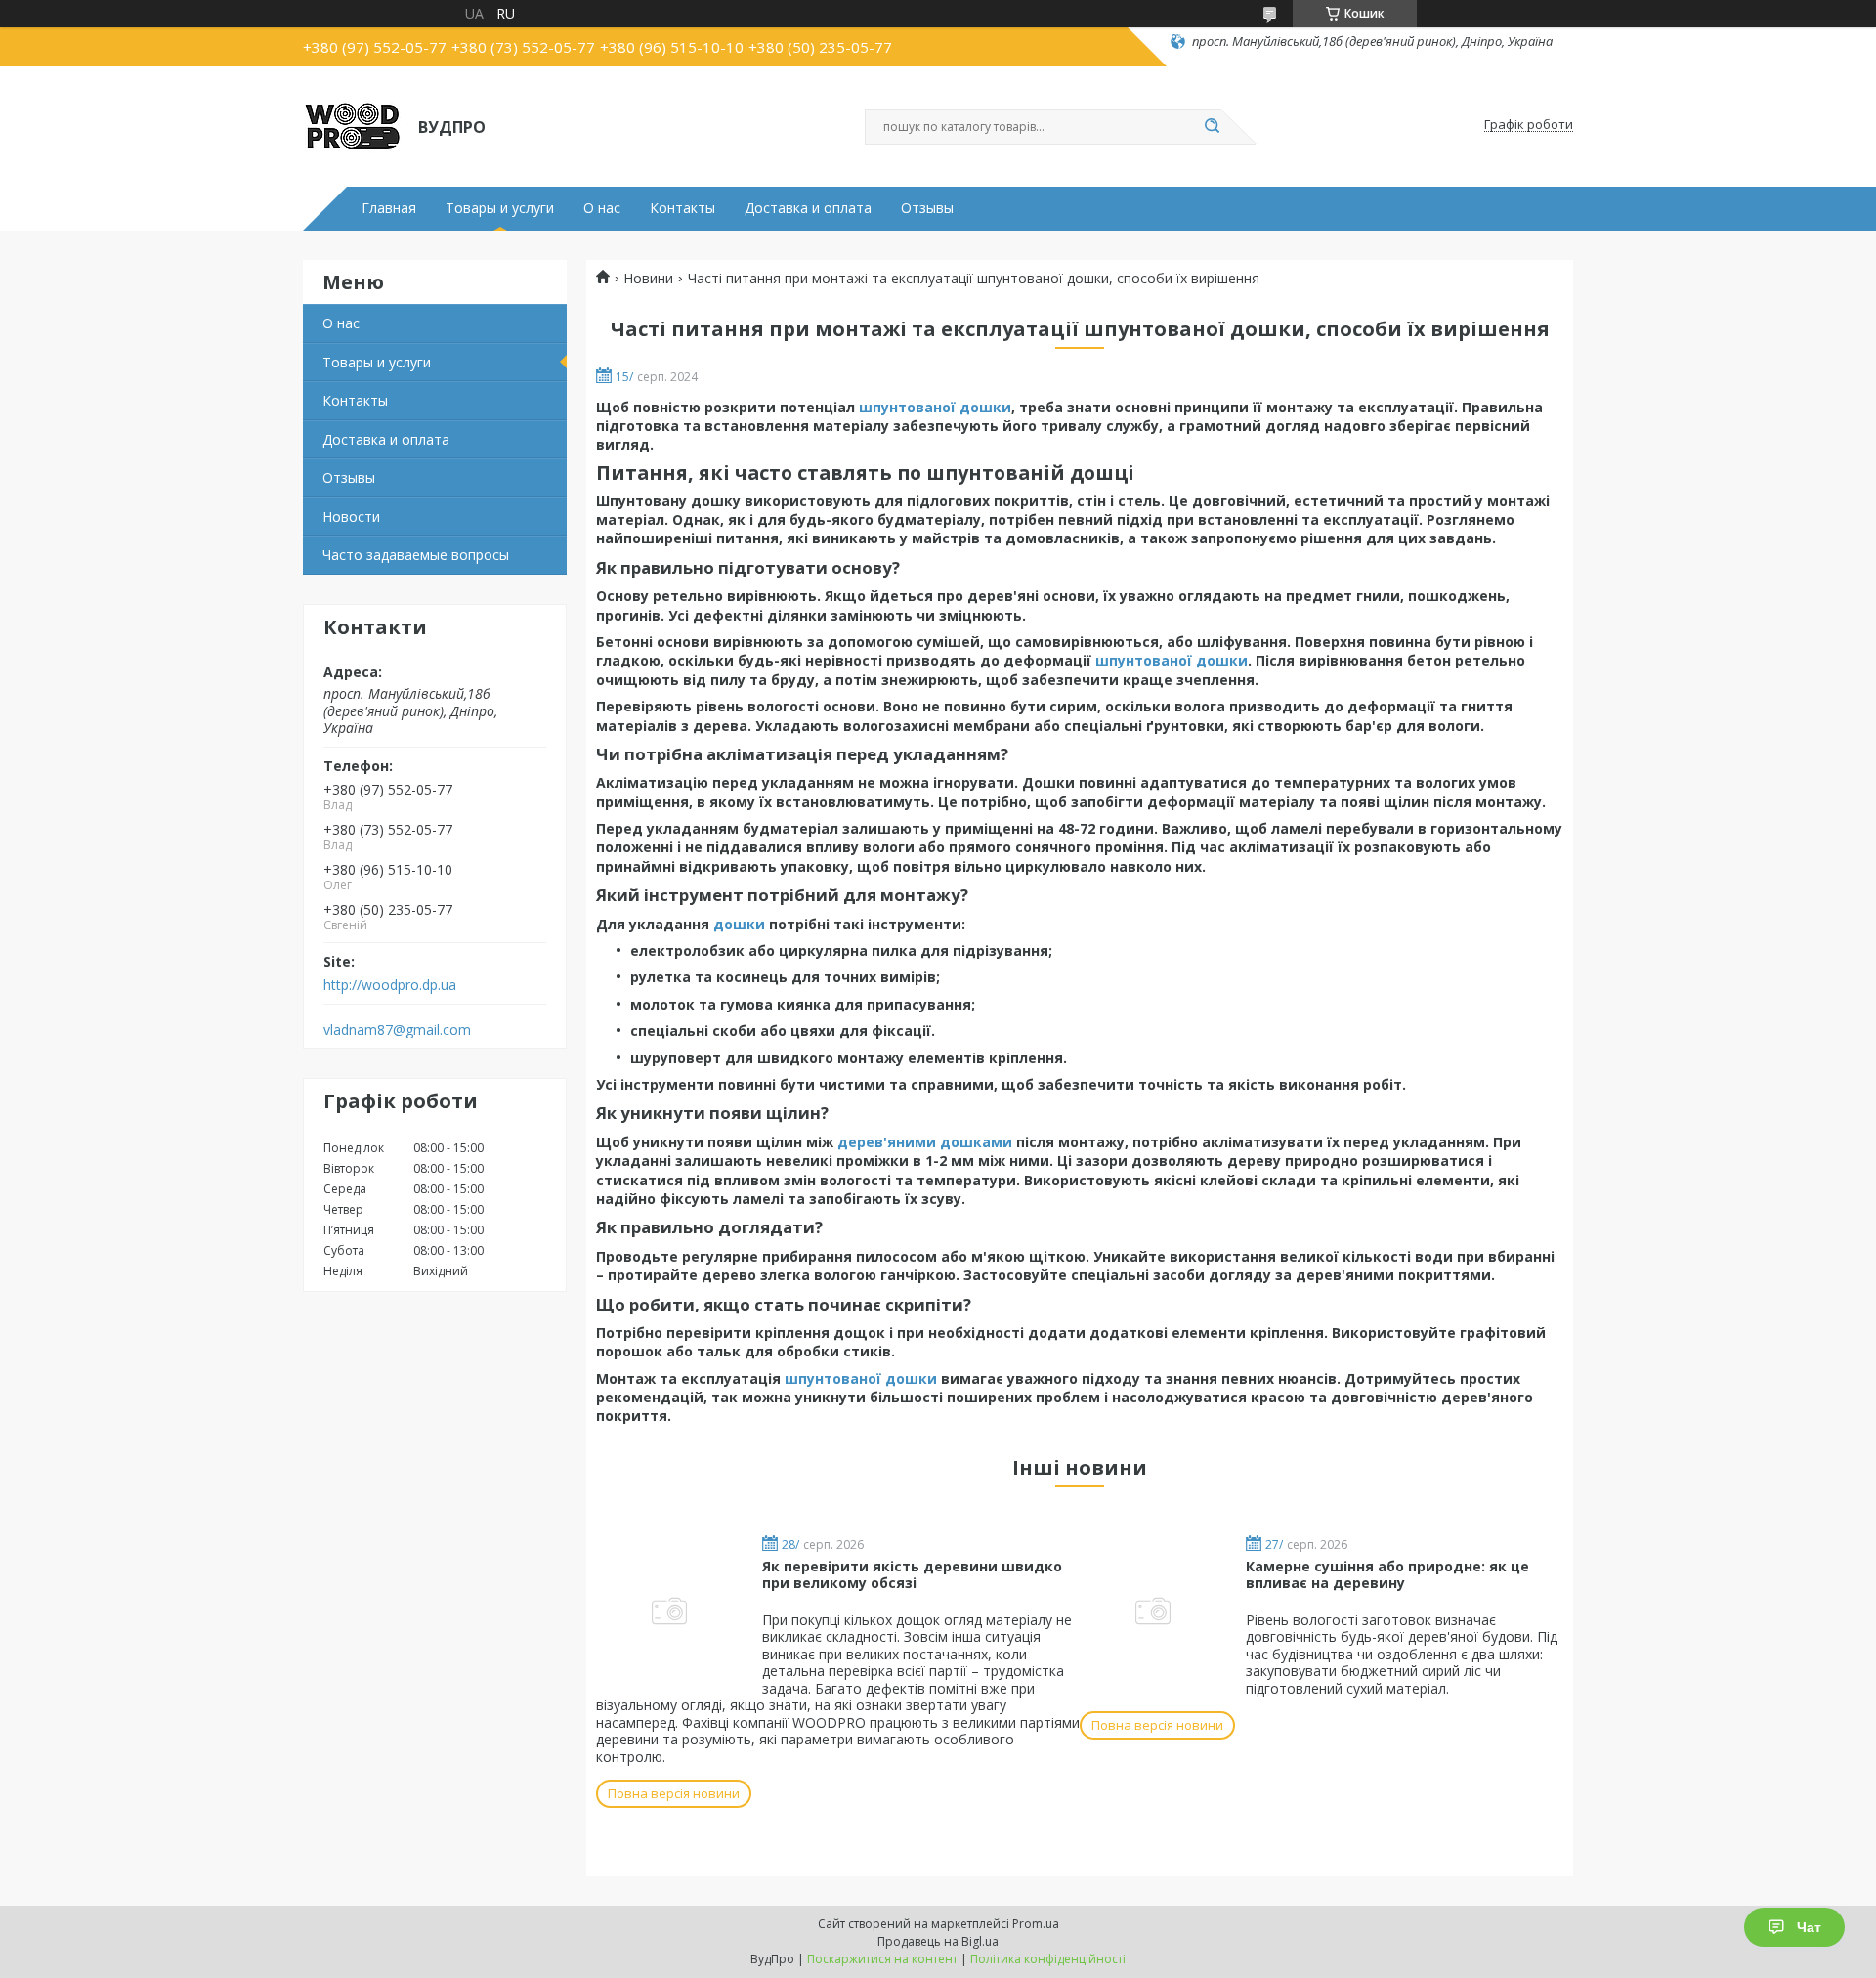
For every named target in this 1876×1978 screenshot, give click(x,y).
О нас (602, 208)
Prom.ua (1036, 1924)
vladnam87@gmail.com (397, 1030)
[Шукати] (1212, 127)
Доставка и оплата (808, 208)
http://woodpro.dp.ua (390, 985)
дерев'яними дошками (925, 1142)
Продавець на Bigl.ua (938, 1941)
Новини (648, 279)
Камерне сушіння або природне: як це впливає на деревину (1387, 1575)
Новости (351, 516)
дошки (739, 924)
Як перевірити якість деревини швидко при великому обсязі (912, 1575)
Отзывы (927, 208)
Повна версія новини (674, 1793)
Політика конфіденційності (1048, 1959)
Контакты (682, 208)
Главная (389, 208)
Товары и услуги (500, 208)
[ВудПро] (352, 125)
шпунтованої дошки (935, 407)
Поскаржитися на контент (882, 1959)
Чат (1809, 1927)
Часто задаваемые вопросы (416, 555)
